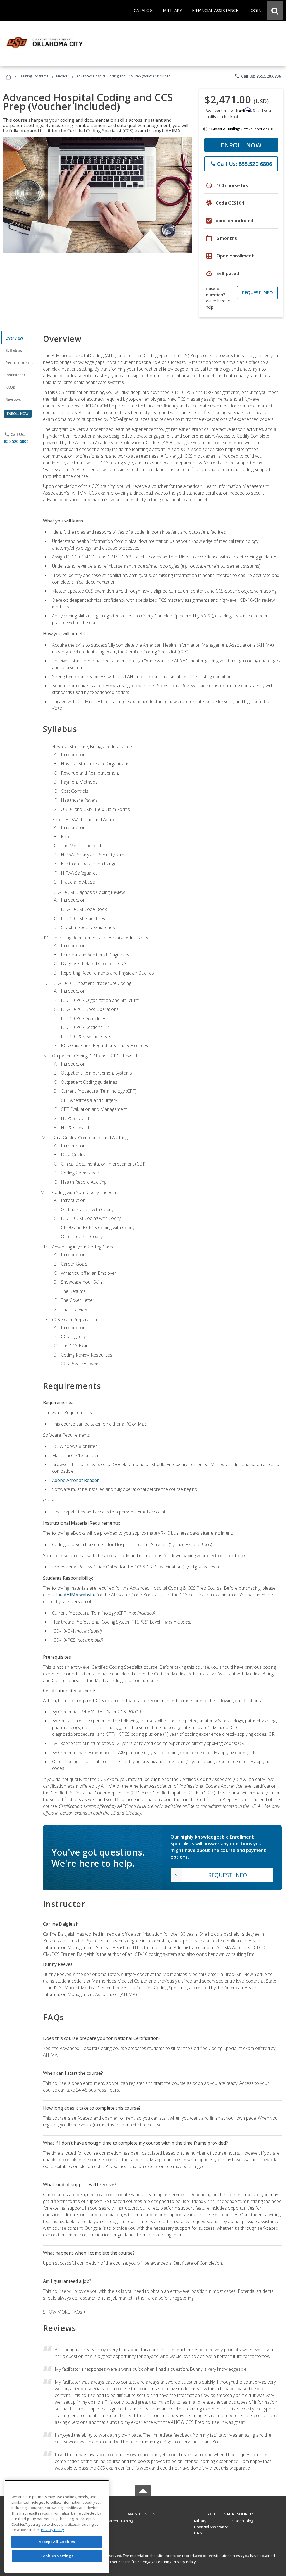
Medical (62, 76)
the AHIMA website (76, 1595)
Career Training (120, 2521)
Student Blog (242, 2521)
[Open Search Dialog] (275, 10)
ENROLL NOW (241, 145)
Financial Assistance (211, 2527)
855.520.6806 (16, 441)
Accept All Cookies (57, 2542)
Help (198, 2533)
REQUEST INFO (257, 293)
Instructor (16, 375)
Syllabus (14, 350)
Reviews (13, 399)
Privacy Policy (184, 2562)
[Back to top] (143, 2512)
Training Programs (34, 76)
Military (200, 2521)
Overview (14, 338)
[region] (57, 2526)
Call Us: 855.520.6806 (258, 76)
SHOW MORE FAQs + (64, 2312)
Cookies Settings (57, 2556)
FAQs (10, 387)
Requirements (19, 363)
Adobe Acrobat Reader (75, 1480)
